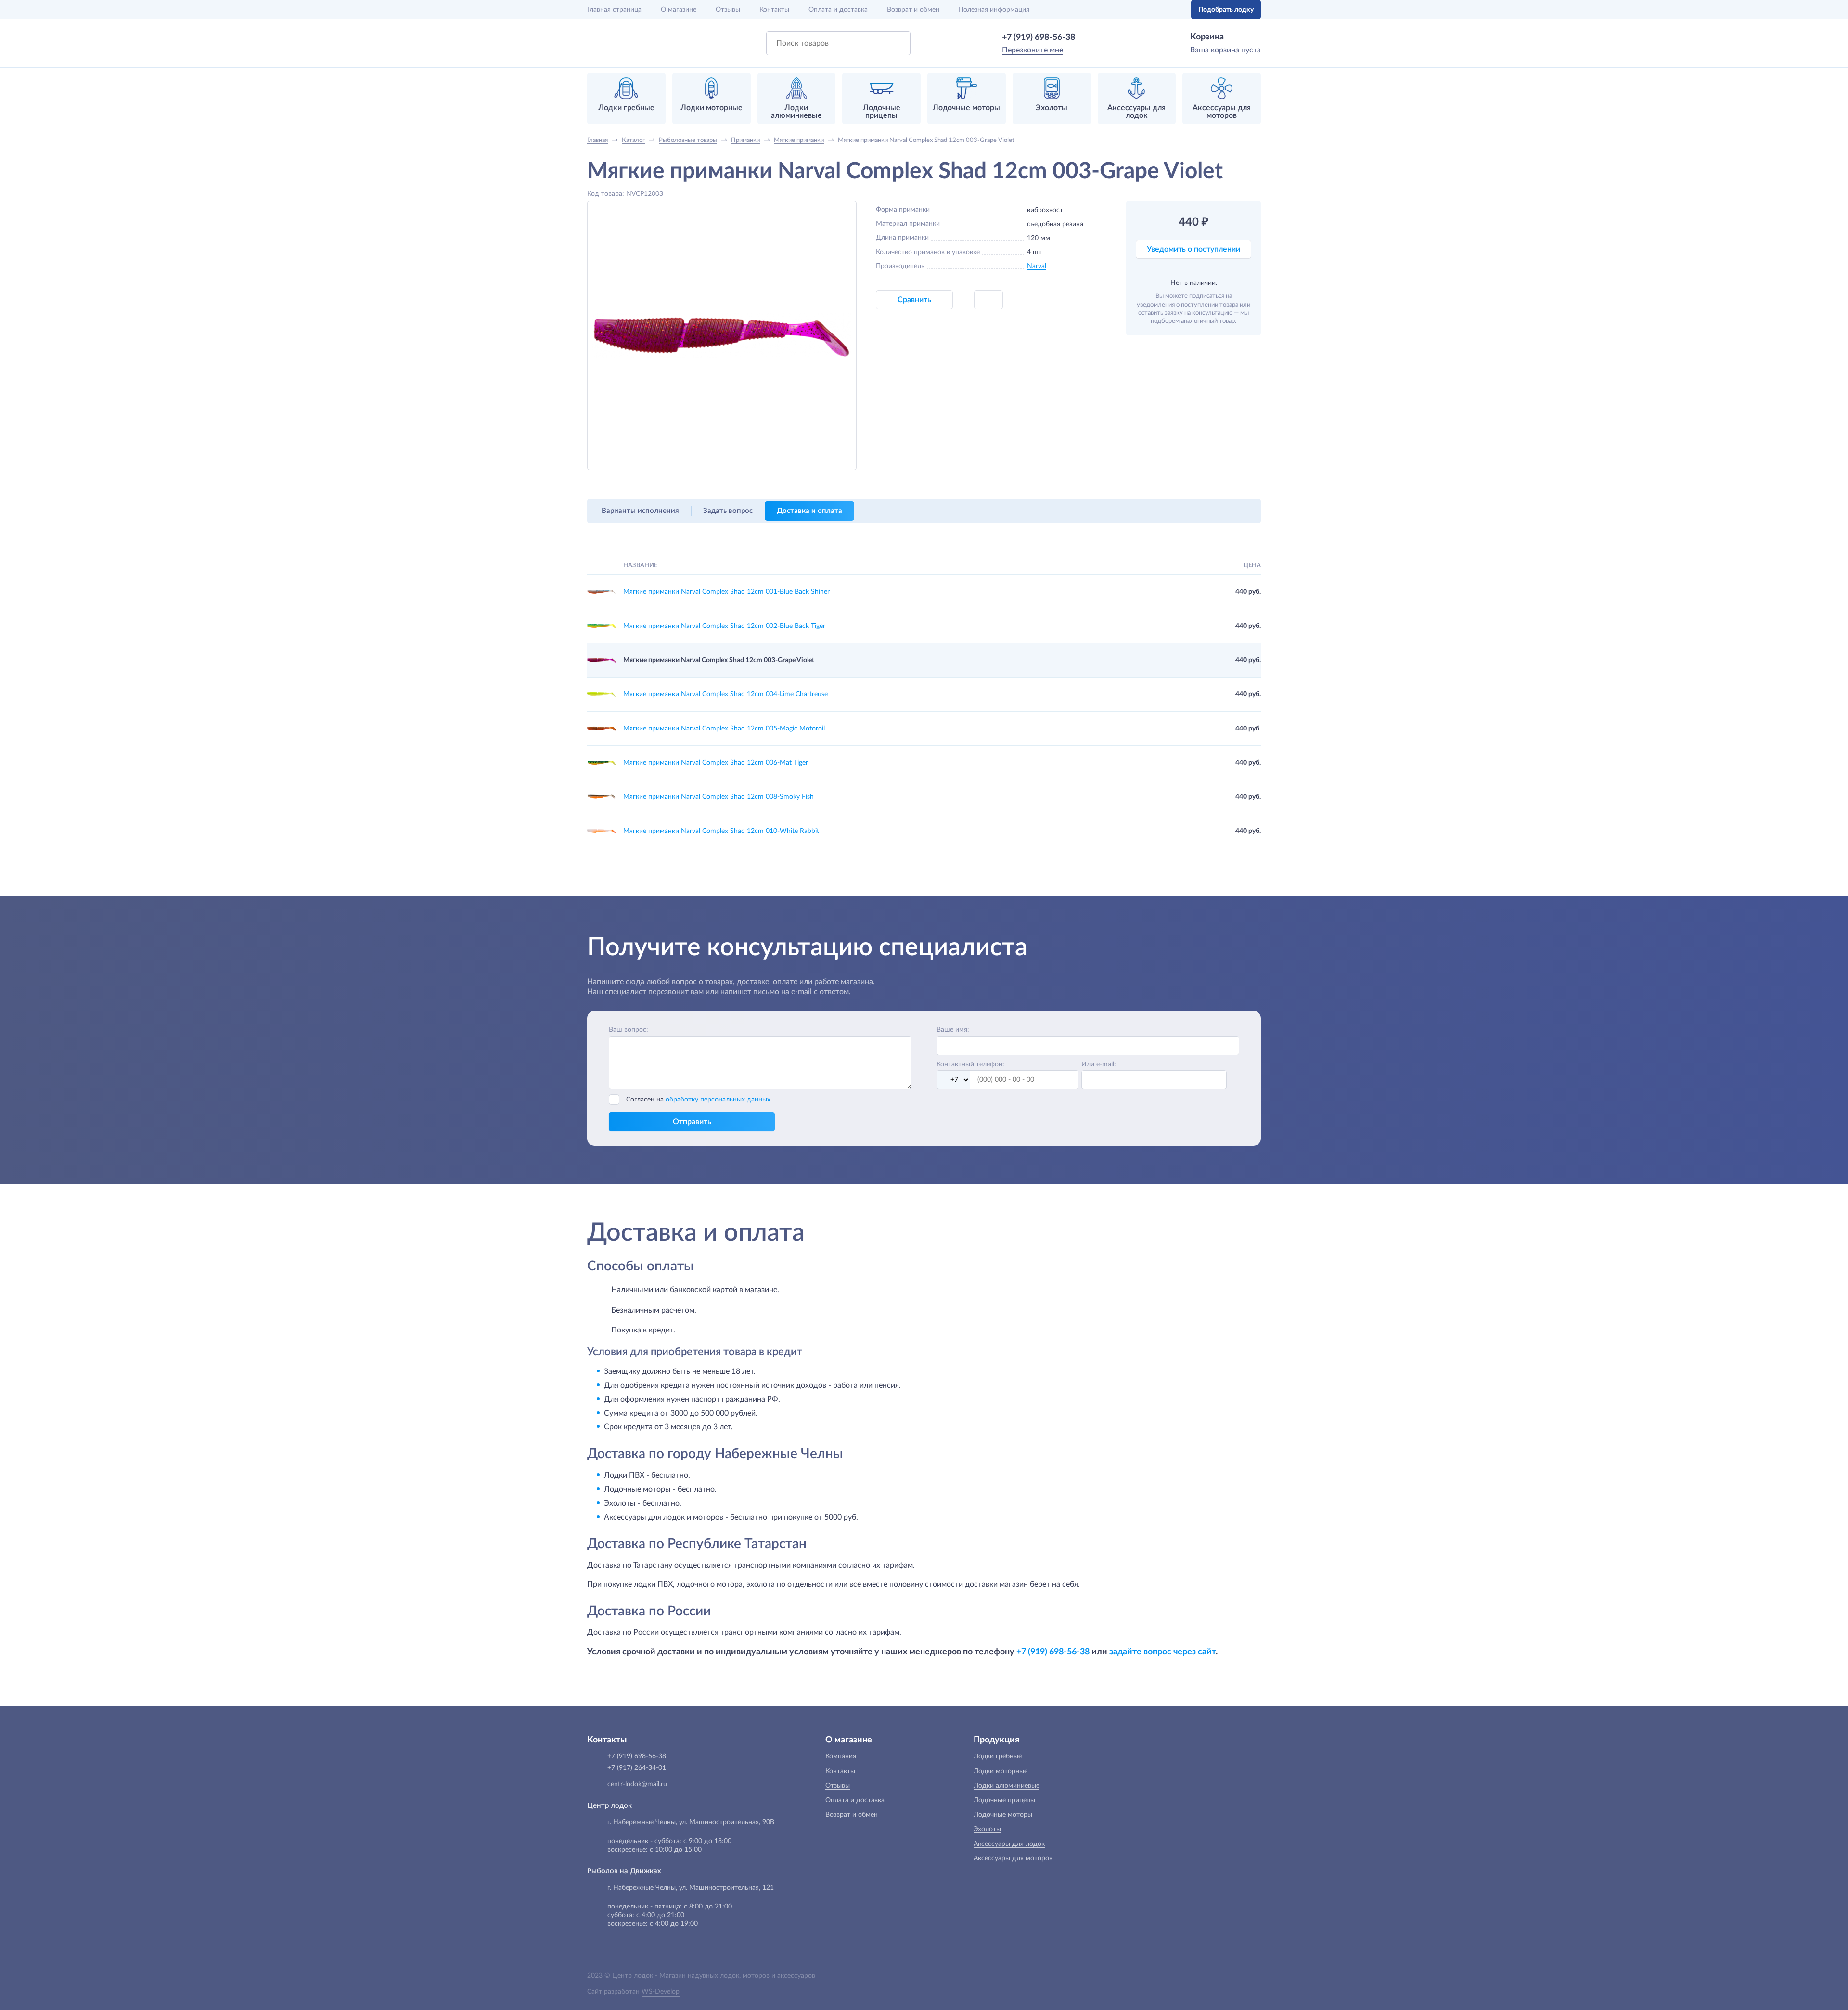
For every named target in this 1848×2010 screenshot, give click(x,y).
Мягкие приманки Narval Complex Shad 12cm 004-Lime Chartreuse (725, 694)
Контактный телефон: (970, 1064)
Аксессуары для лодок (1009, 1844)
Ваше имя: (953, 1030)
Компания (841, 1756)
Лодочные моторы (1003, 1815)
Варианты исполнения (640, 511)
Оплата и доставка (838, 10)
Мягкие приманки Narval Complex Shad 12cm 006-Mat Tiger (716, 763)
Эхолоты (987, 1829)
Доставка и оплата (809, 511)
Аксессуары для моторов (1013, 1858)
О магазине (679, 10)
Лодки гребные (998, 1756)
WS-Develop (661, 1992)
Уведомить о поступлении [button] (1193, 249)
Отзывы (728, 10)
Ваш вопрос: (629, 1030)
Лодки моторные (1001, 1771)
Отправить (692, 1122)
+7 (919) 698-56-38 (1039, 38)
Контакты (774, 10)
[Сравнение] (1154, 10)
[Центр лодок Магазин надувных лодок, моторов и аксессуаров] (612, 43)
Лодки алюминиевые (1007, 1786)
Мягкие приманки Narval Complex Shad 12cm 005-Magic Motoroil (724, 729)
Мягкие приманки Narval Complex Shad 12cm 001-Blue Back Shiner (726, 592)
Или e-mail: (1099, 1064)
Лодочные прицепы (1004, 1800)
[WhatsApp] (1089, 38)
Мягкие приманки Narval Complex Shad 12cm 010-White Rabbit (721, 831)
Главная (614, 10)
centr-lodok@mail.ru (637, 1784)
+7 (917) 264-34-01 (637, 1768)
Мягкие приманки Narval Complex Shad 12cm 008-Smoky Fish (719, 797)
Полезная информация (994, 10)
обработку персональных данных (718, 1100)
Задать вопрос (728, 511)
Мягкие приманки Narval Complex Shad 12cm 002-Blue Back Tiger (724, 626)
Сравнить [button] (914, 300)
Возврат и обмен (913, 10)
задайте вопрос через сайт (1162, 1652)
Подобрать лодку (1226, 10)
